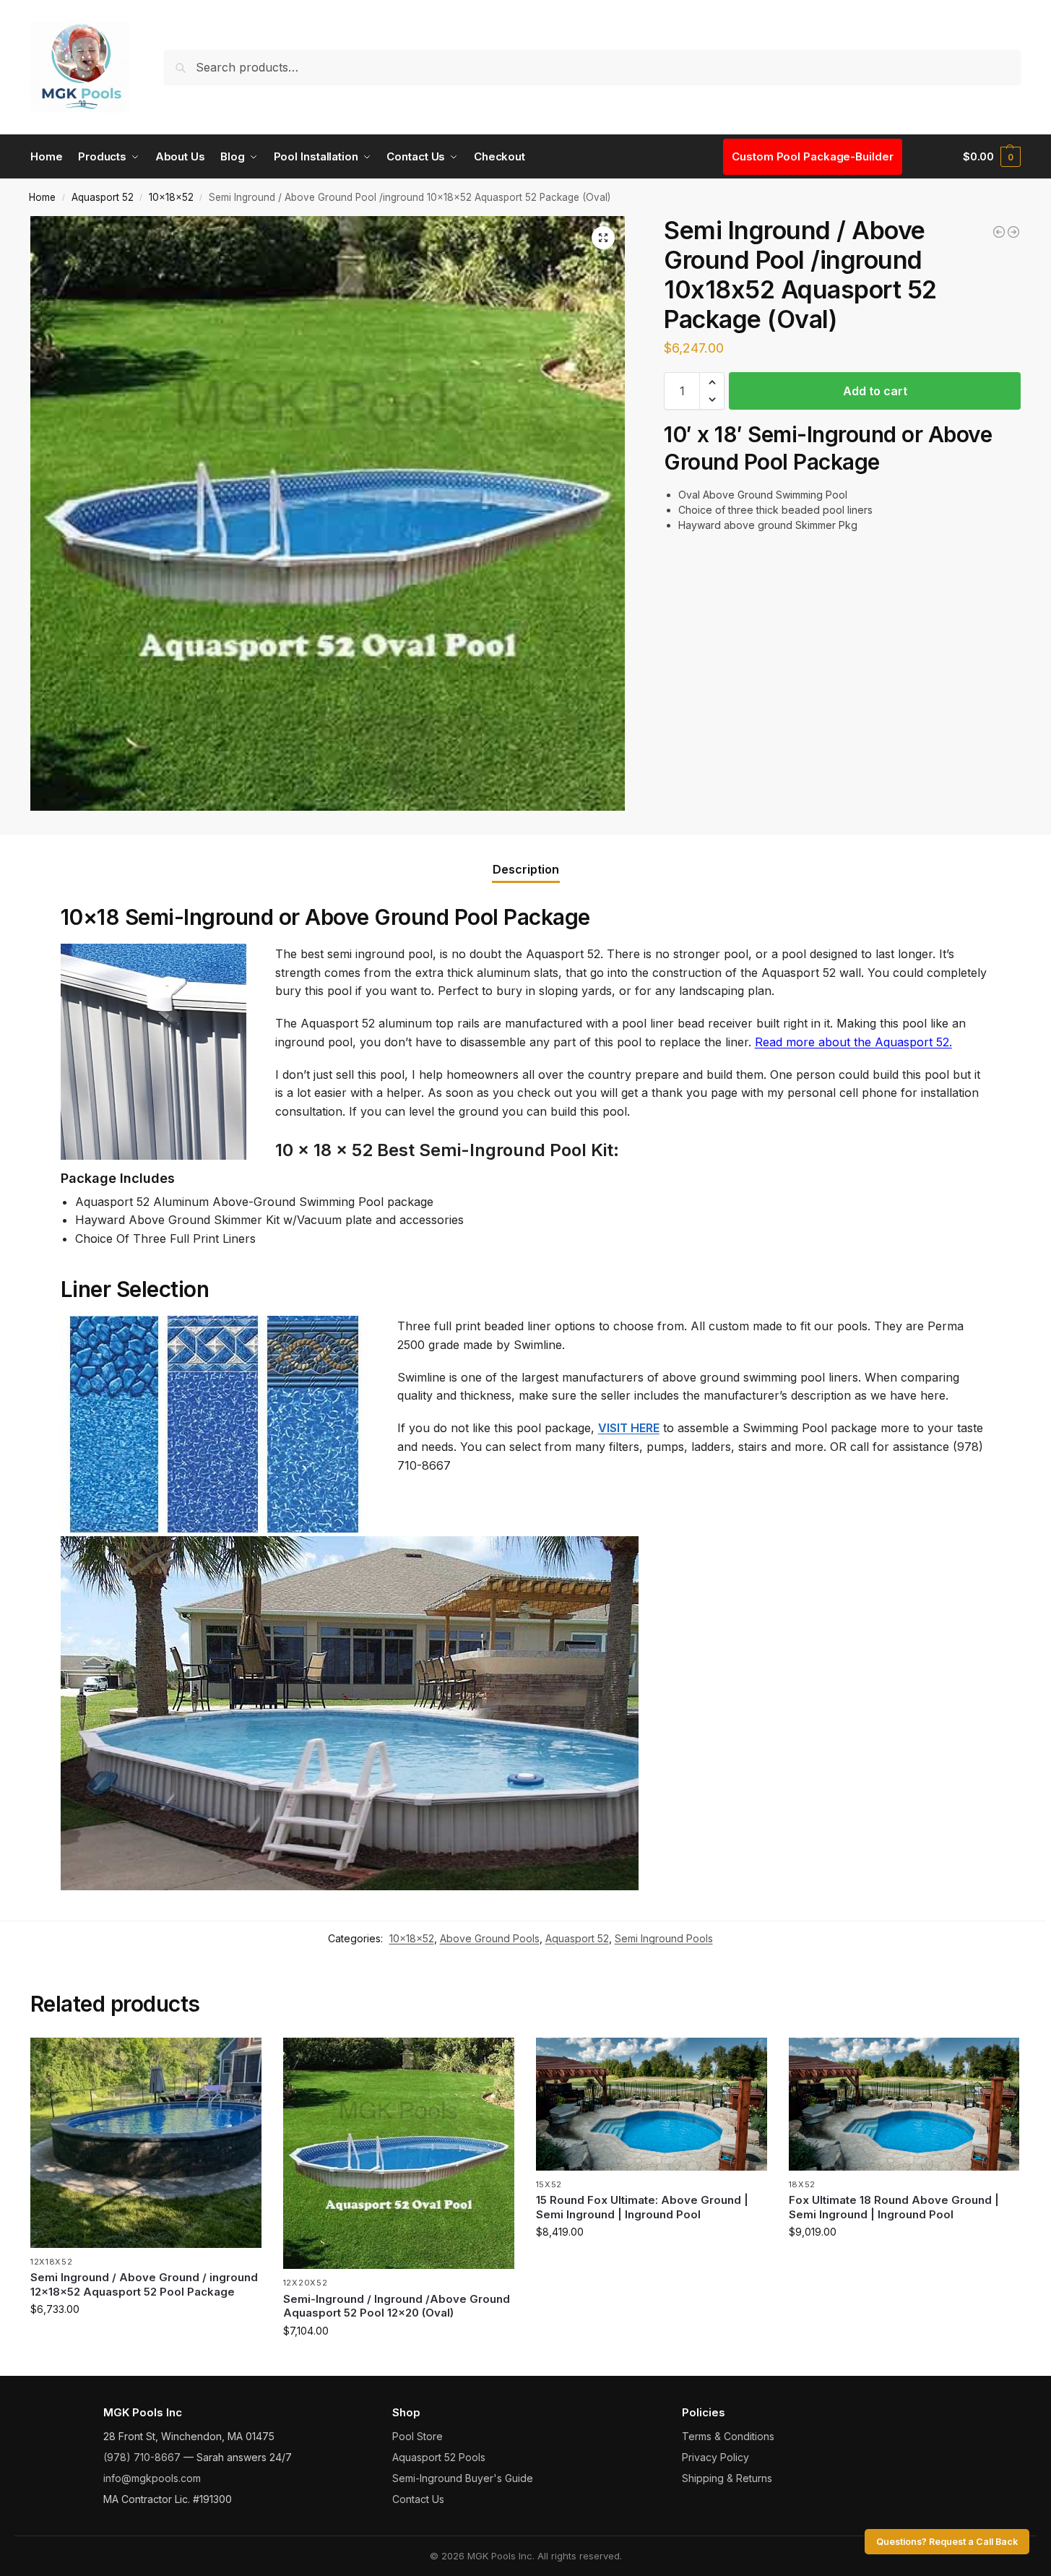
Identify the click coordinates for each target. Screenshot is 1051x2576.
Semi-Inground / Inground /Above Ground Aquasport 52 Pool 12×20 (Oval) (397, 2306)
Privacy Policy (715, 2457)
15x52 (549, 2184)
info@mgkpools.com (152, 2478)
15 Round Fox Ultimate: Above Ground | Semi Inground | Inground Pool (642, 2207)
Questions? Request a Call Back (947, 2542)
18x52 (803, 2184)
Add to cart (875, 391)
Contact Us (418, 2499)
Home (42, 197)
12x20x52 (306, 2283)
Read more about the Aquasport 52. (853, 1042)
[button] (992, 157)
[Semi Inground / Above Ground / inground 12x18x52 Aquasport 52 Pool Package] (146, 2143)
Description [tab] (526, 869)
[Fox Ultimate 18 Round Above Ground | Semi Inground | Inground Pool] (904, 2104)
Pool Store (418, 2436)
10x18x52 (171, 197)
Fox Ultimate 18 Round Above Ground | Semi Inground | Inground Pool (894, 2207)
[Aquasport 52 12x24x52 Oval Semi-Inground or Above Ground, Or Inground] (999, 232)
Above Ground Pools (490, 1938)
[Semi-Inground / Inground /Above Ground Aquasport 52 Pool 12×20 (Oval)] (399, 2153)
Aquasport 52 (103, 197)
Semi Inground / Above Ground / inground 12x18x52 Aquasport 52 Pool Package (144, 2284)
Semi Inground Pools (664, 1938)
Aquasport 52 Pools (439, 2457)
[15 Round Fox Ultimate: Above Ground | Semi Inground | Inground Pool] (652, 2104)
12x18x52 (52, 2262)
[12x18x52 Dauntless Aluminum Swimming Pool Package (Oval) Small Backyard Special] (1013, 232)
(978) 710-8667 (142, 2457)
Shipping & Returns (727, 2478)
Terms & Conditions (728, 2436)
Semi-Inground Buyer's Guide (463, 2478)
